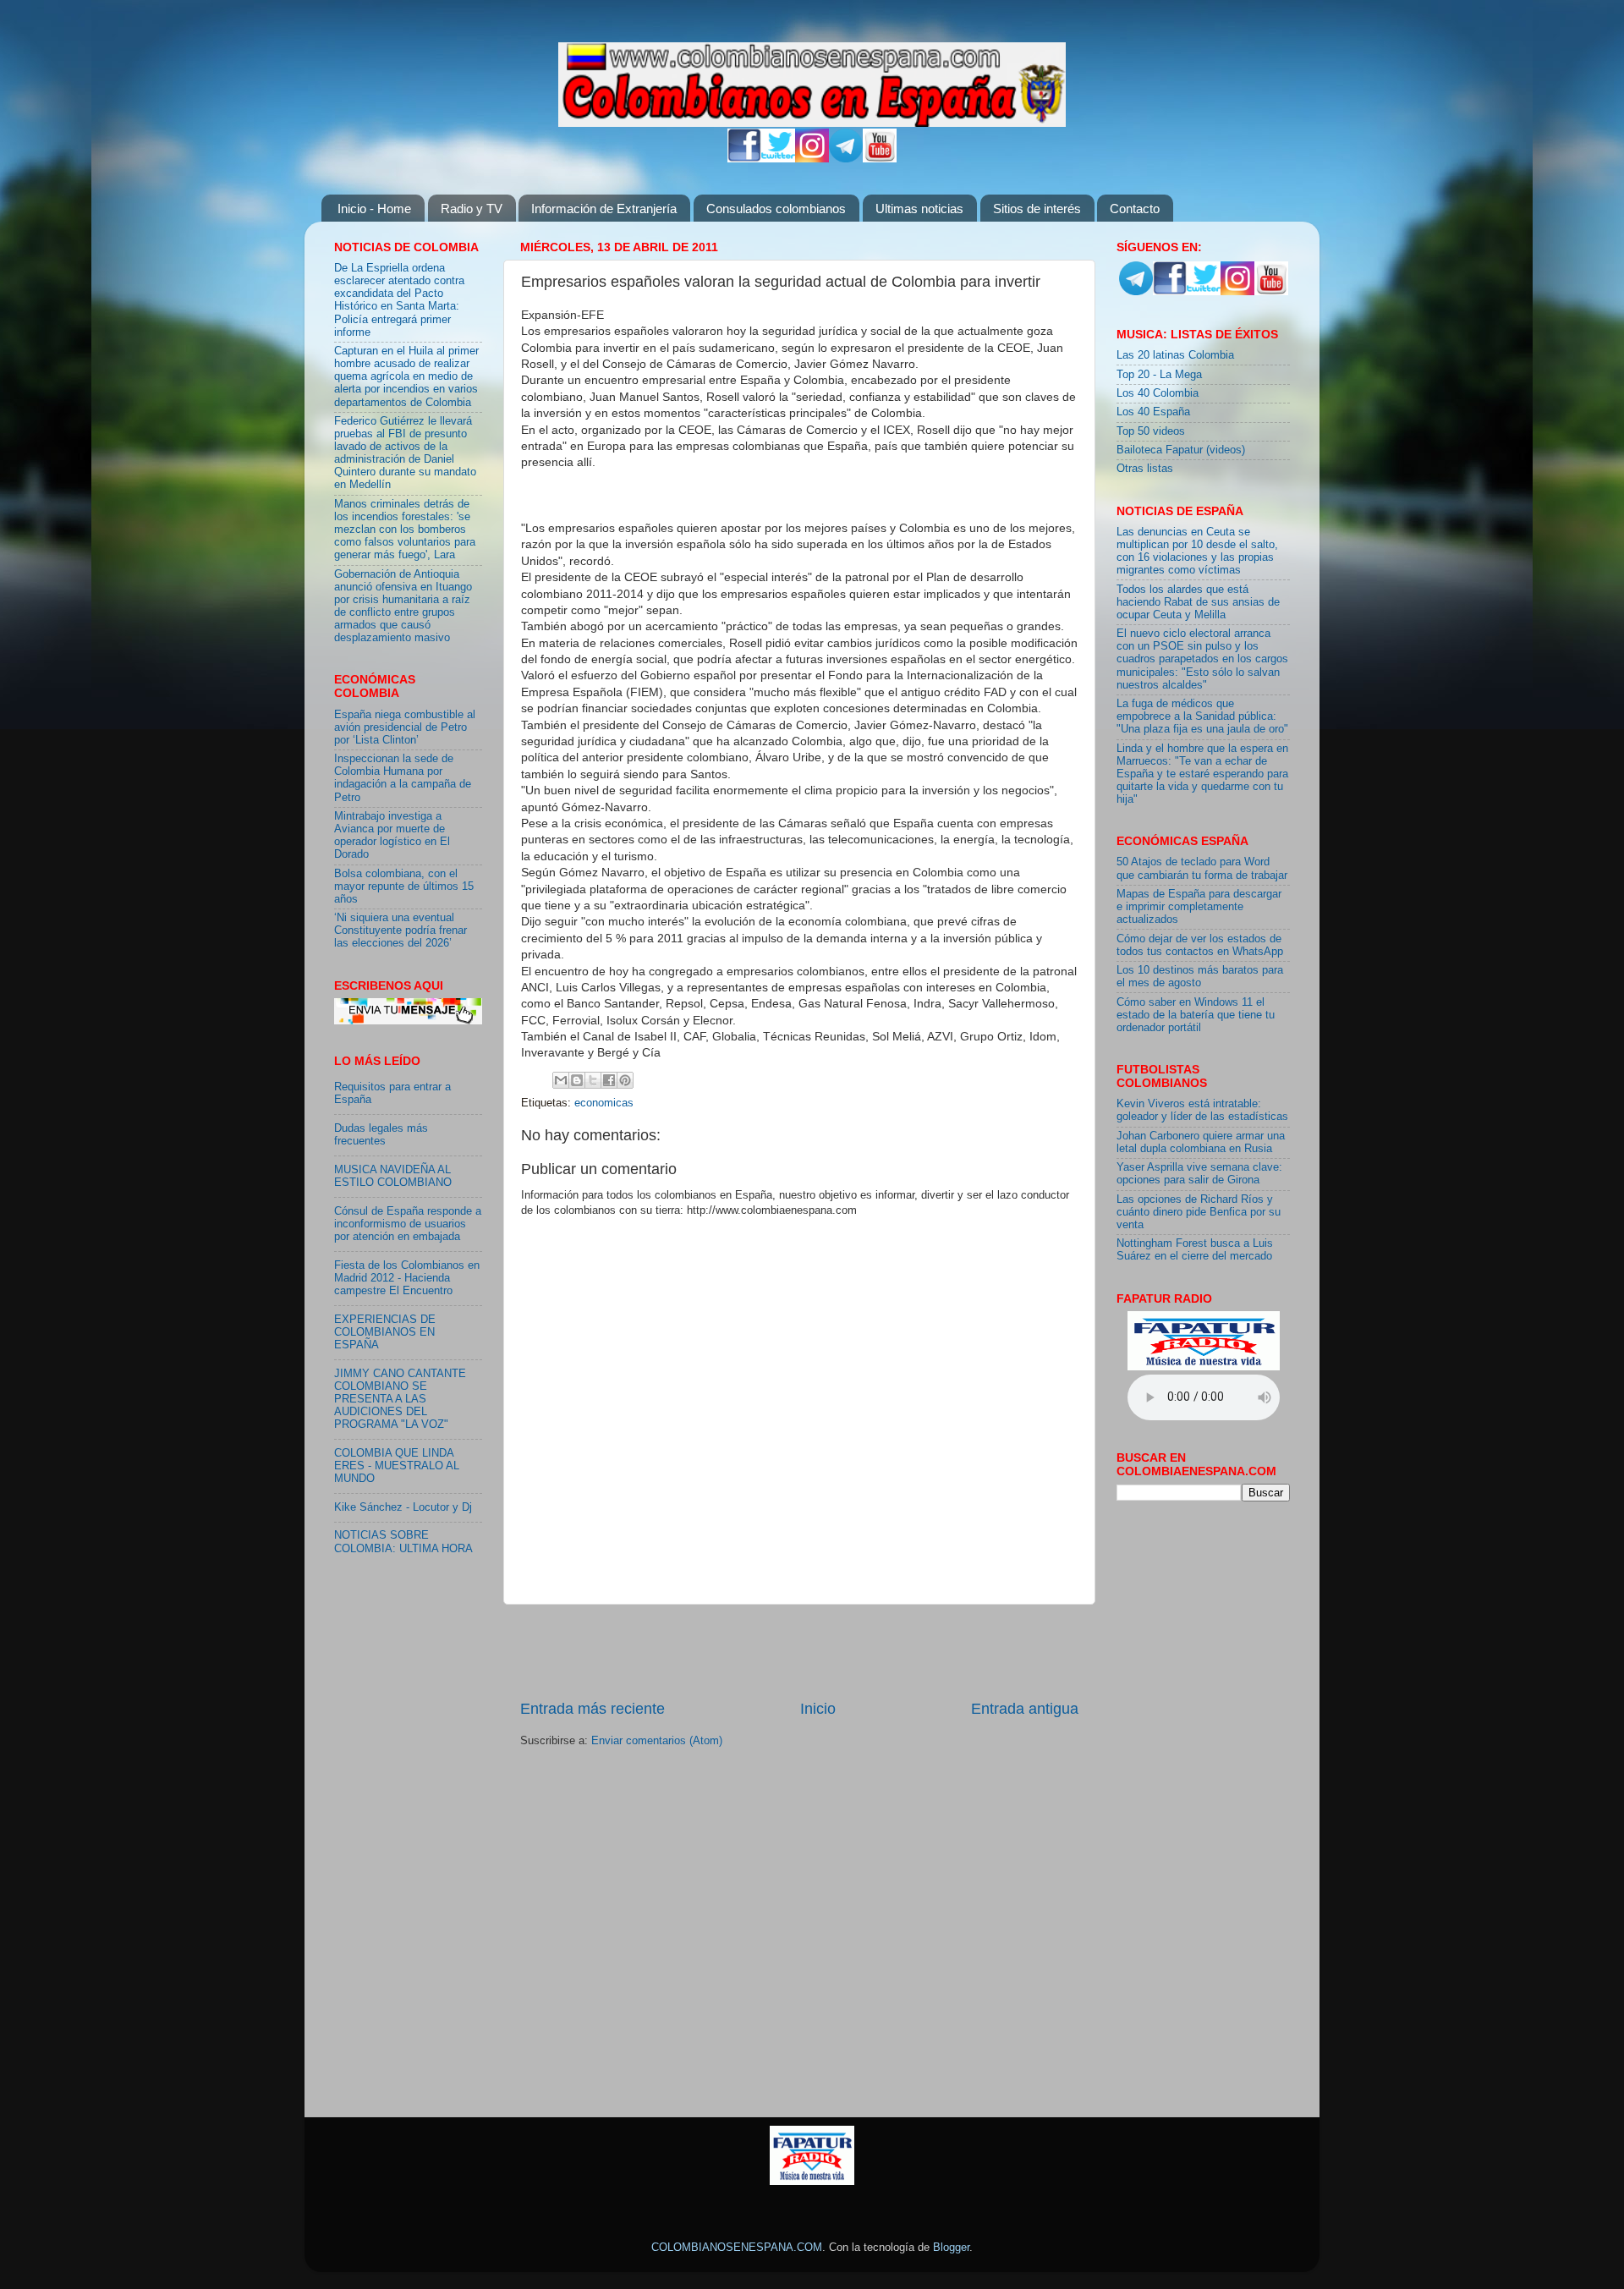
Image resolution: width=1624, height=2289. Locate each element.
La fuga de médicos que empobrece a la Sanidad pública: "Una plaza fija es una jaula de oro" (1202, 716)
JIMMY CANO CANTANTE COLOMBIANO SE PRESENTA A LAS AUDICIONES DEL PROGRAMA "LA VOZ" (400, 1399)
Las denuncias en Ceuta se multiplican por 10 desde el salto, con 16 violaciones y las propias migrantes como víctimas (1197, 551)
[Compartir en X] (593, 1080)
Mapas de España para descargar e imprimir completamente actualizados (1199, 907)
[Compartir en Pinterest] (625, 1080)
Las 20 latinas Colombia (1175, 355)
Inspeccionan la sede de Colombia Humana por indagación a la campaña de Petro (403, 778)
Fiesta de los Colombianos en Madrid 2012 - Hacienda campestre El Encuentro (407, 1278)
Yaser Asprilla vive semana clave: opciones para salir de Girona (1199, 1174)
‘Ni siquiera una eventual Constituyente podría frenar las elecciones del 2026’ (401, 930)
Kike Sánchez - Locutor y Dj (403, 1507)
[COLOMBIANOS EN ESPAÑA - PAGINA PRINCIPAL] (812, 81)
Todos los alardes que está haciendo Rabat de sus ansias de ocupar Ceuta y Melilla (1198, 602)
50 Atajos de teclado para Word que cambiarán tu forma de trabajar (1202, 868)
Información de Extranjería (604, 209)
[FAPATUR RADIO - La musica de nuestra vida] (812, 2182)
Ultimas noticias (919, 209)
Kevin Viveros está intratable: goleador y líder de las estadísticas (1202, 1110)
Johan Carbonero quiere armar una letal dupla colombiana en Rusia (1201, 1142)
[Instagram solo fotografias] (812, 159)
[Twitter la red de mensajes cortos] (778, 159)
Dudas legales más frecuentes (381, 1135)
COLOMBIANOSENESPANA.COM (737, 2248)
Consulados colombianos (776, 209)
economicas (604, 1103)
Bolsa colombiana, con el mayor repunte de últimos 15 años (404, 887)
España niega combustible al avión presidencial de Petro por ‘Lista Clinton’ (405, 727)
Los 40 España (1153, 412)
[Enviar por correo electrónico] (561, 1080)
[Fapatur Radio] (1204, 1367)
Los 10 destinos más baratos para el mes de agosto (1200, 977)
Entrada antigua (1025, 1709)
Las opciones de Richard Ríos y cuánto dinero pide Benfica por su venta (1199, 1212)
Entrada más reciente (593, 1709)
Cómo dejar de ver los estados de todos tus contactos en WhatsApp (1200, 945)
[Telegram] (846, 159)
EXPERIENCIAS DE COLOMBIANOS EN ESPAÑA (385, 1332)
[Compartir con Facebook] (609, 1080)
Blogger (951, 2248)
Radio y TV (472, 209)
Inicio (818, 1709)
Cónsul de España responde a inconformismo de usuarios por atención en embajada (408, 1224)
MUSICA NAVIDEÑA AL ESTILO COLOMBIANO (393, 1176)
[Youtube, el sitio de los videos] (880, 159)
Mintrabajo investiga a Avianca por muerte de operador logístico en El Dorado (392, 835)
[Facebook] (744, 159)
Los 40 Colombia (1158, 393)
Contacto (1135, 209)
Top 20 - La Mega (1159, 375)
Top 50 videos (1151, 431)
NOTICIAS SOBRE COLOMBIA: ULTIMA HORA (403, 1542)
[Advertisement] (799, 1651)
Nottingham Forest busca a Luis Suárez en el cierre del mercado (1195, 1250)
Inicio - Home (374, 209)
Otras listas (1145, 469)
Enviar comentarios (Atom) (657, 1741)
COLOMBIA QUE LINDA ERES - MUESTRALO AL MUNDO (397, 1466)
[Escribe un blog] (577, 1080)
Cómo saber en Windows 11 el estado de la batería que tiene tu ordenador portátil (1196, 1015)
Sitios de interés (1037, 209)
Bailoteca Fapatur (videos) (1181, 450)
